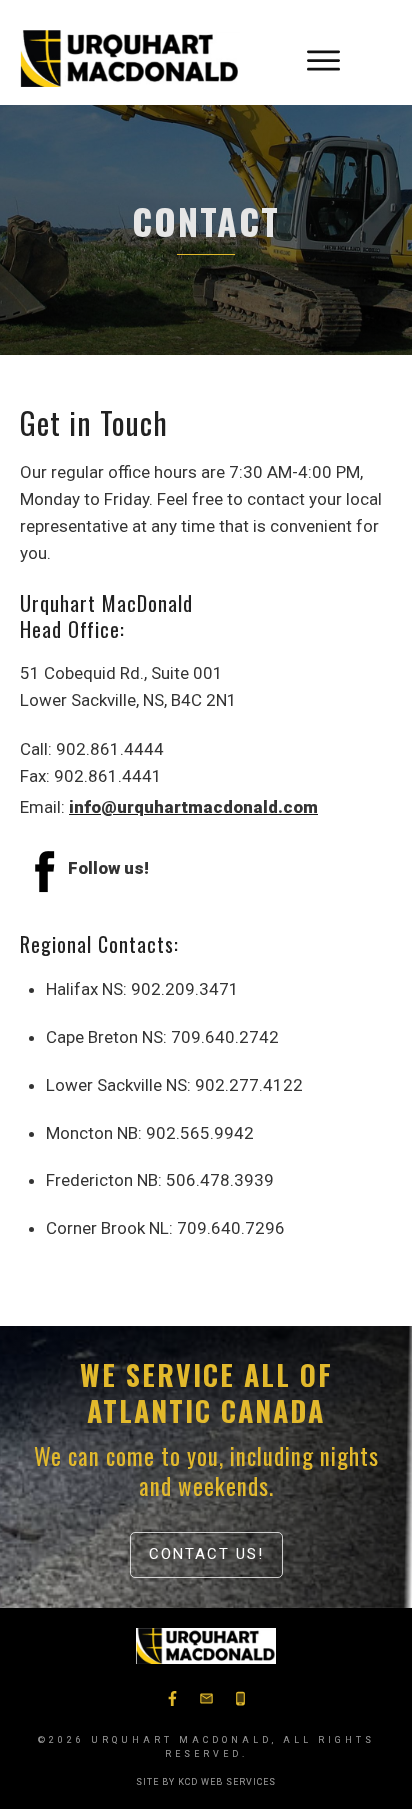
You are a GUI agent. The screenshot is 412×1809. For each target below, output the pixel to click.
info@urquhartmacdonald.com (193, 807)
